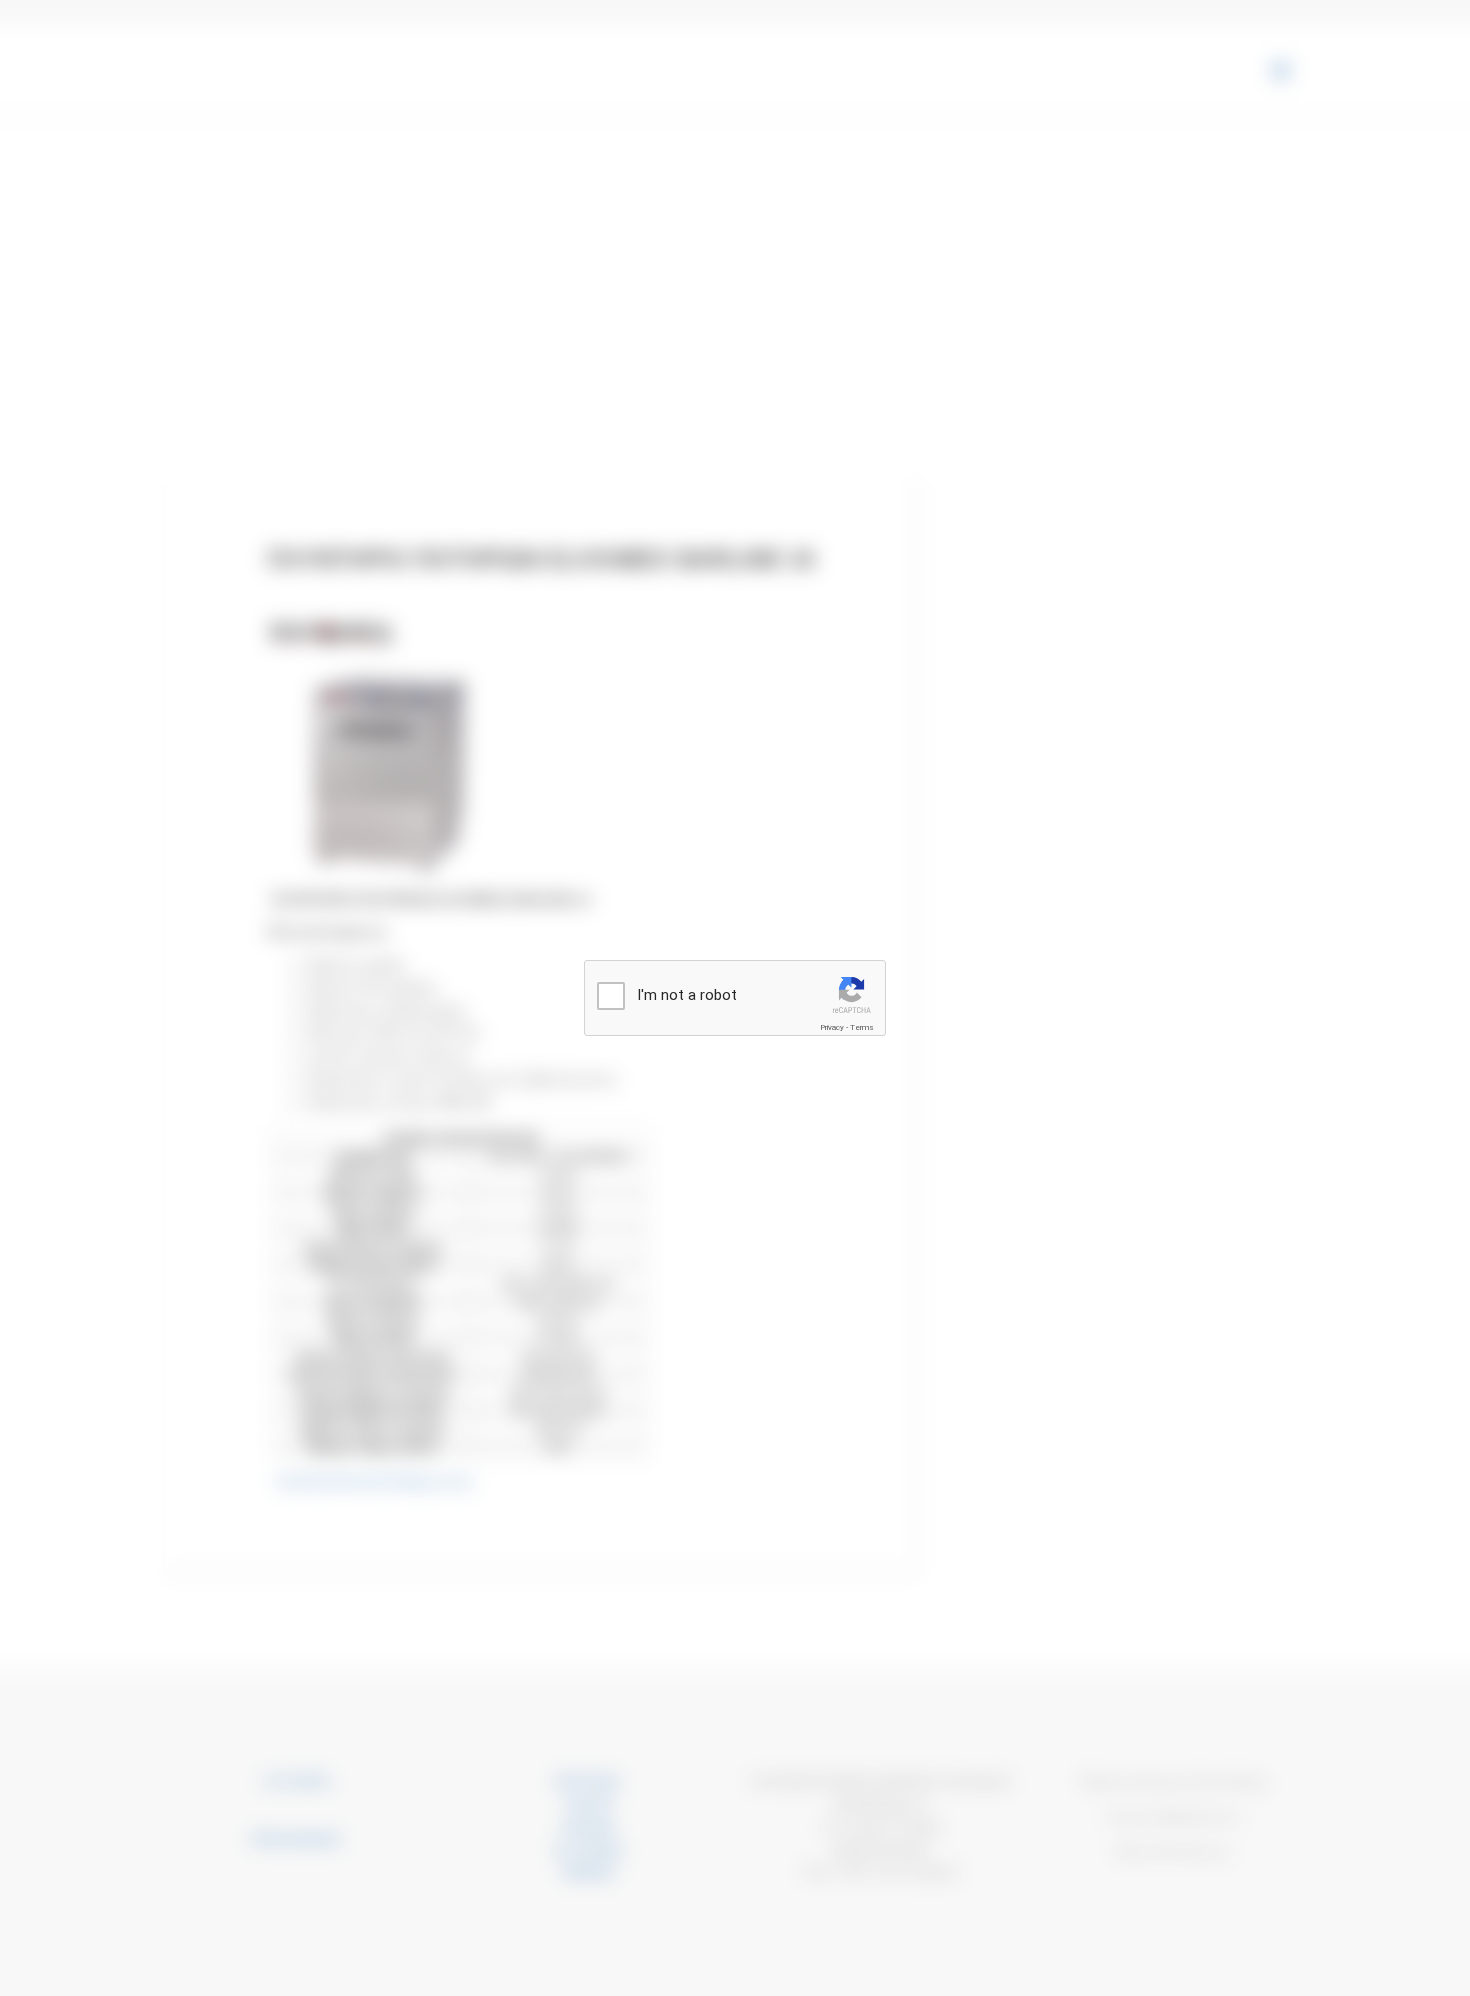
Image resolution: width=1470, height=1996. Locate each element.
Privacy (832, 1027)
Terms (862, 1027)
